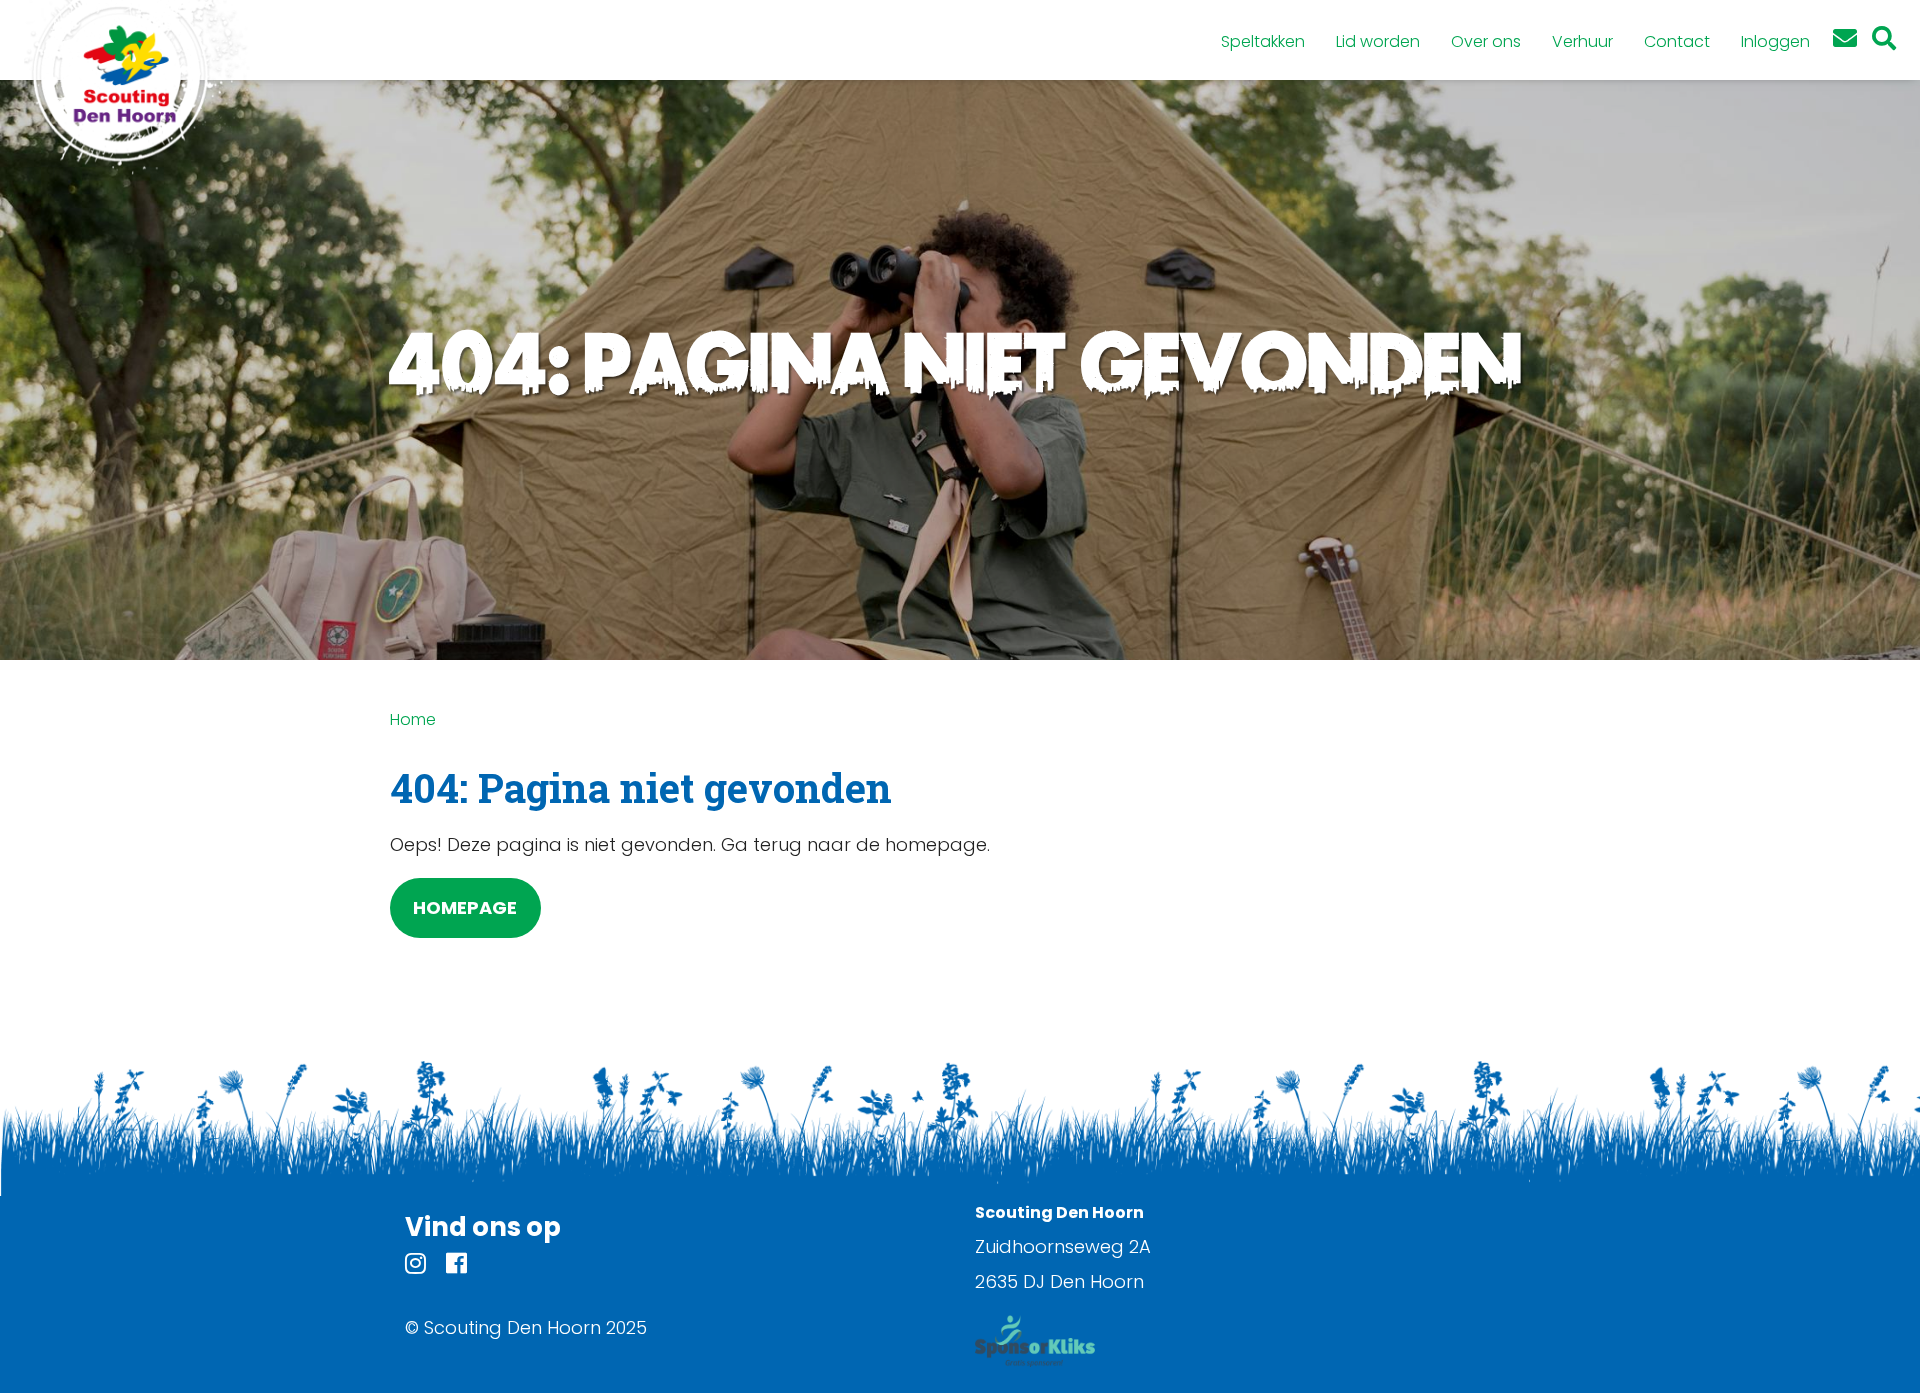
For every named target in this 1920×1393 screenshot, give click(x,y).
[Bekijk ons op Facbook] (456, 1266)
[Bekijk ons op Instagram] (415, 1266)
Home (413, 719)
